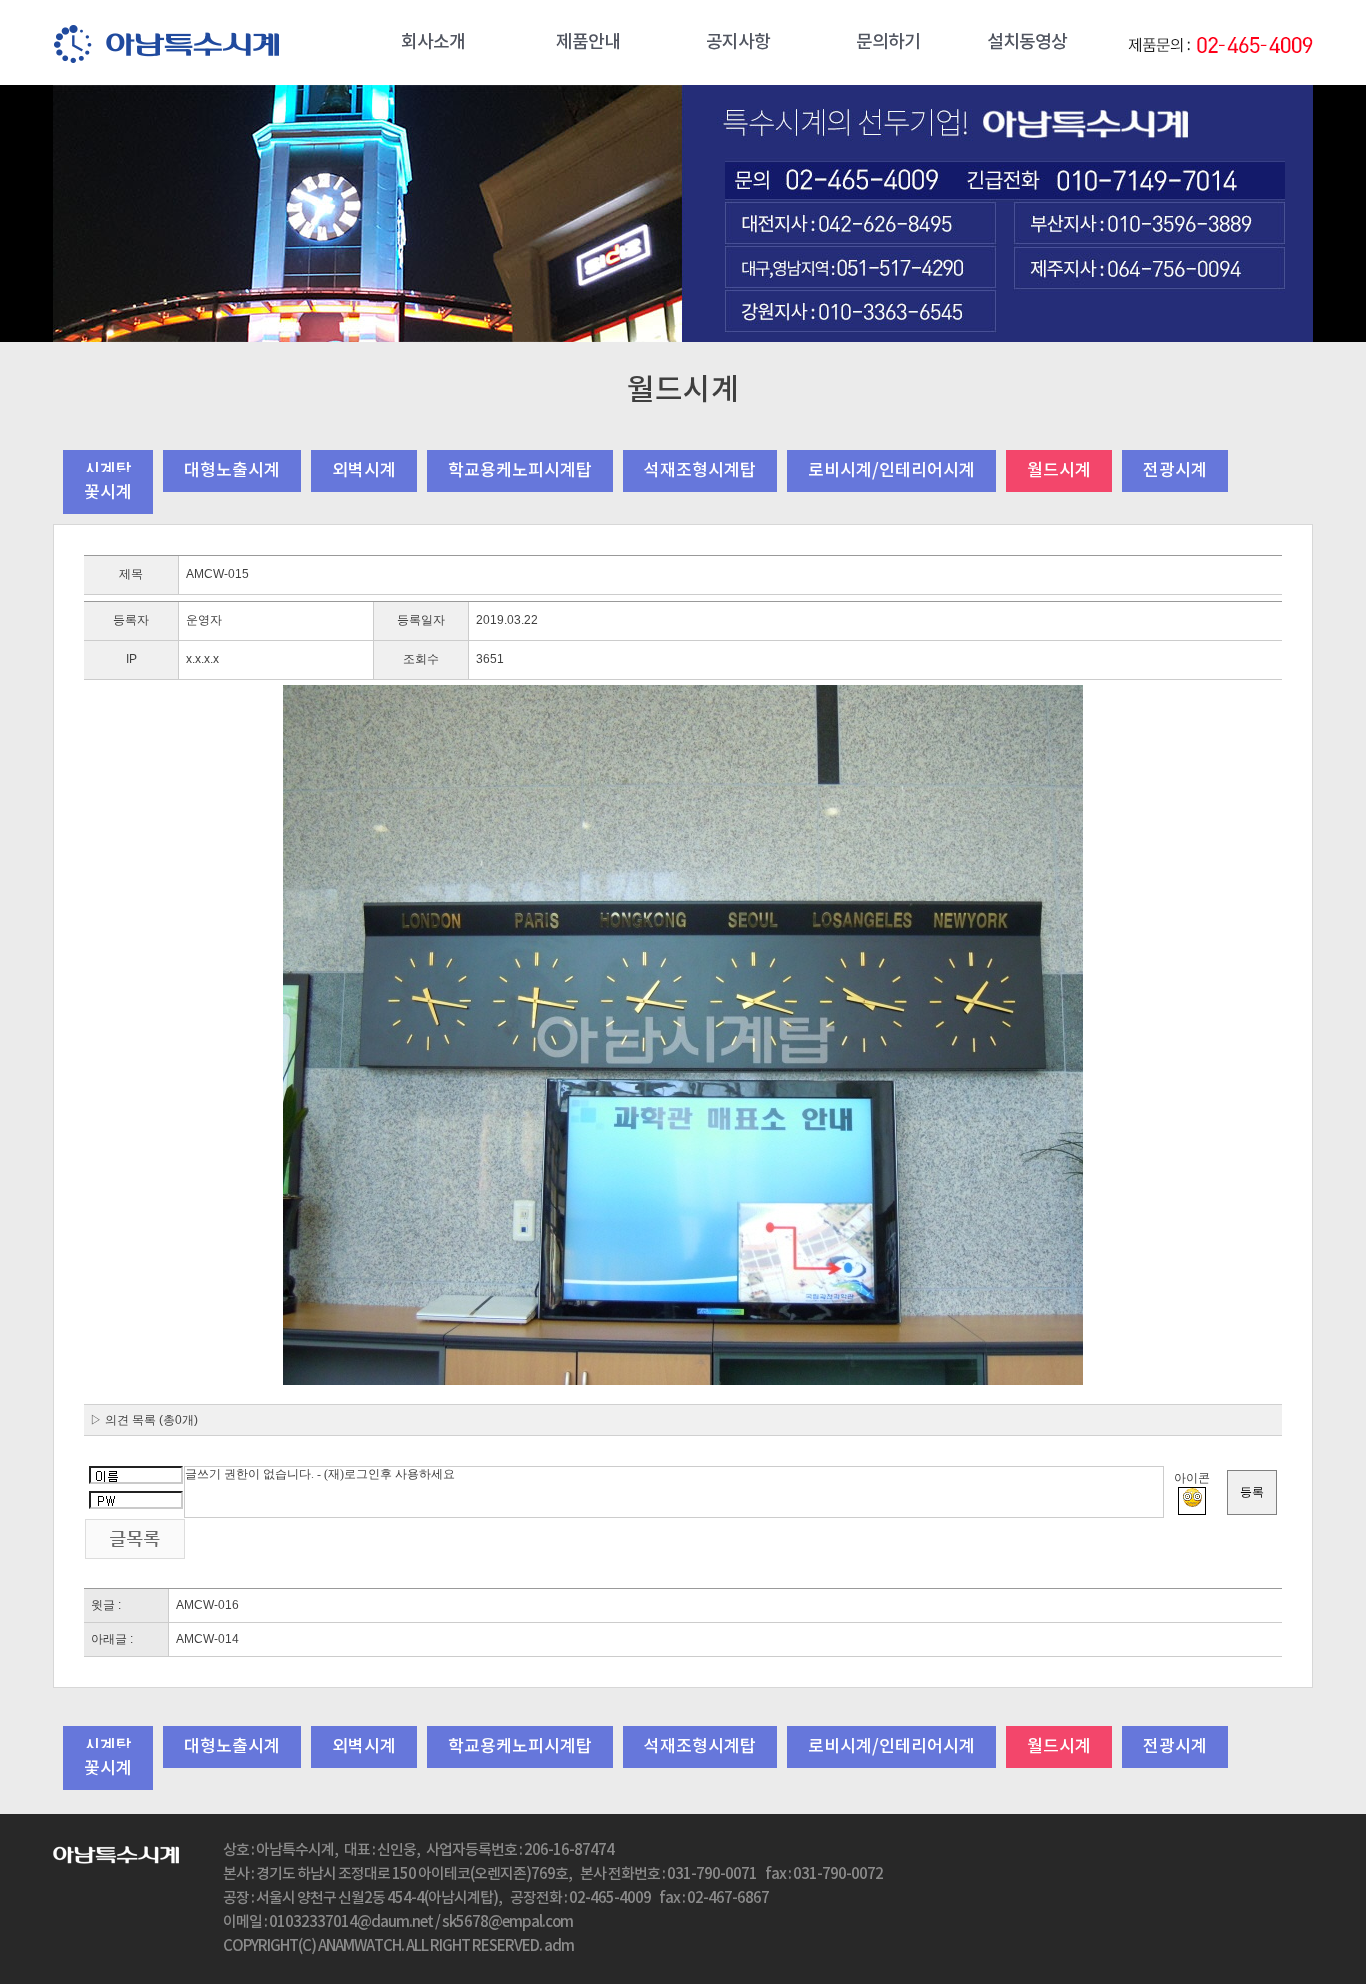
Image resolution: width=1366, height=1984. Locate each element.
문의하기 (888, 42)
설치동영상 (1027, 42)
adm (559, 1946)
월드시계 (1059, 471)
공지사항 (738, 42)
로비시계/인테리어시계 (891, 471)
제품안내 (588, 42)
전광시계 (1175, 471)
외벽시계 (364, 471)
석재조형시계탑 (700, 471)
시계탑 (108, 471)
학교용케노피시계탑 (520, 471)
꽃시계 (108, 493)
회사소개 (433, 42)
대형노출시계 (232, 471)
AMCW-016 (207, 1605)
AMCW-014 (207, 1639)
